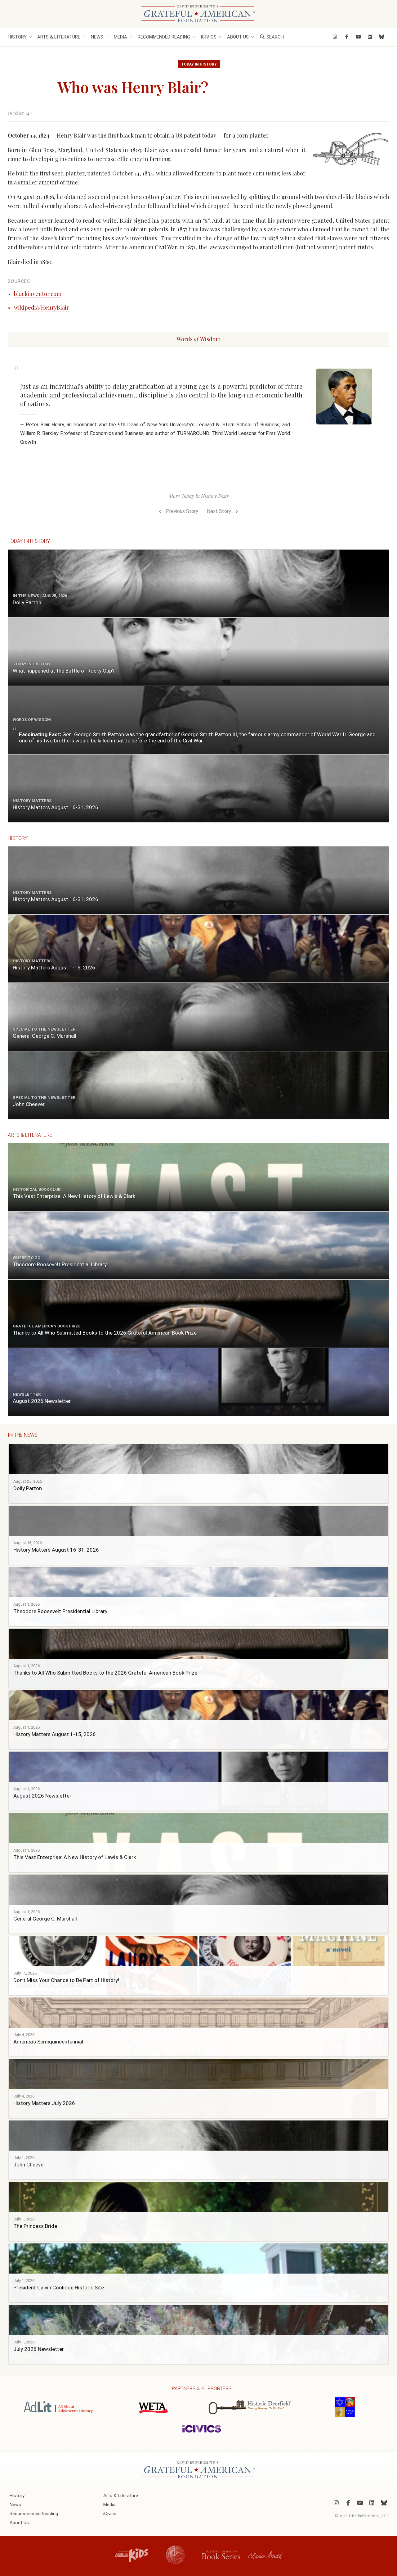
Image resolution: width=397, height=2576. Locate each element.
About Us (238, 37)
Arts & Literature (59, 37)
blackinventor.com (38, 294)
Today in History (199, 64)
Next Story (220, 511)
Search (274, 37)
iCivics (209, 37)
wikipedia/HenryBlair (41, 307)
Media (120, 37)
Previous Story (181, 511)
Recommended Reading (164, 37)
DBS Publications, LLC (369, 2515)
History (17, 37)
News (97, 37)
